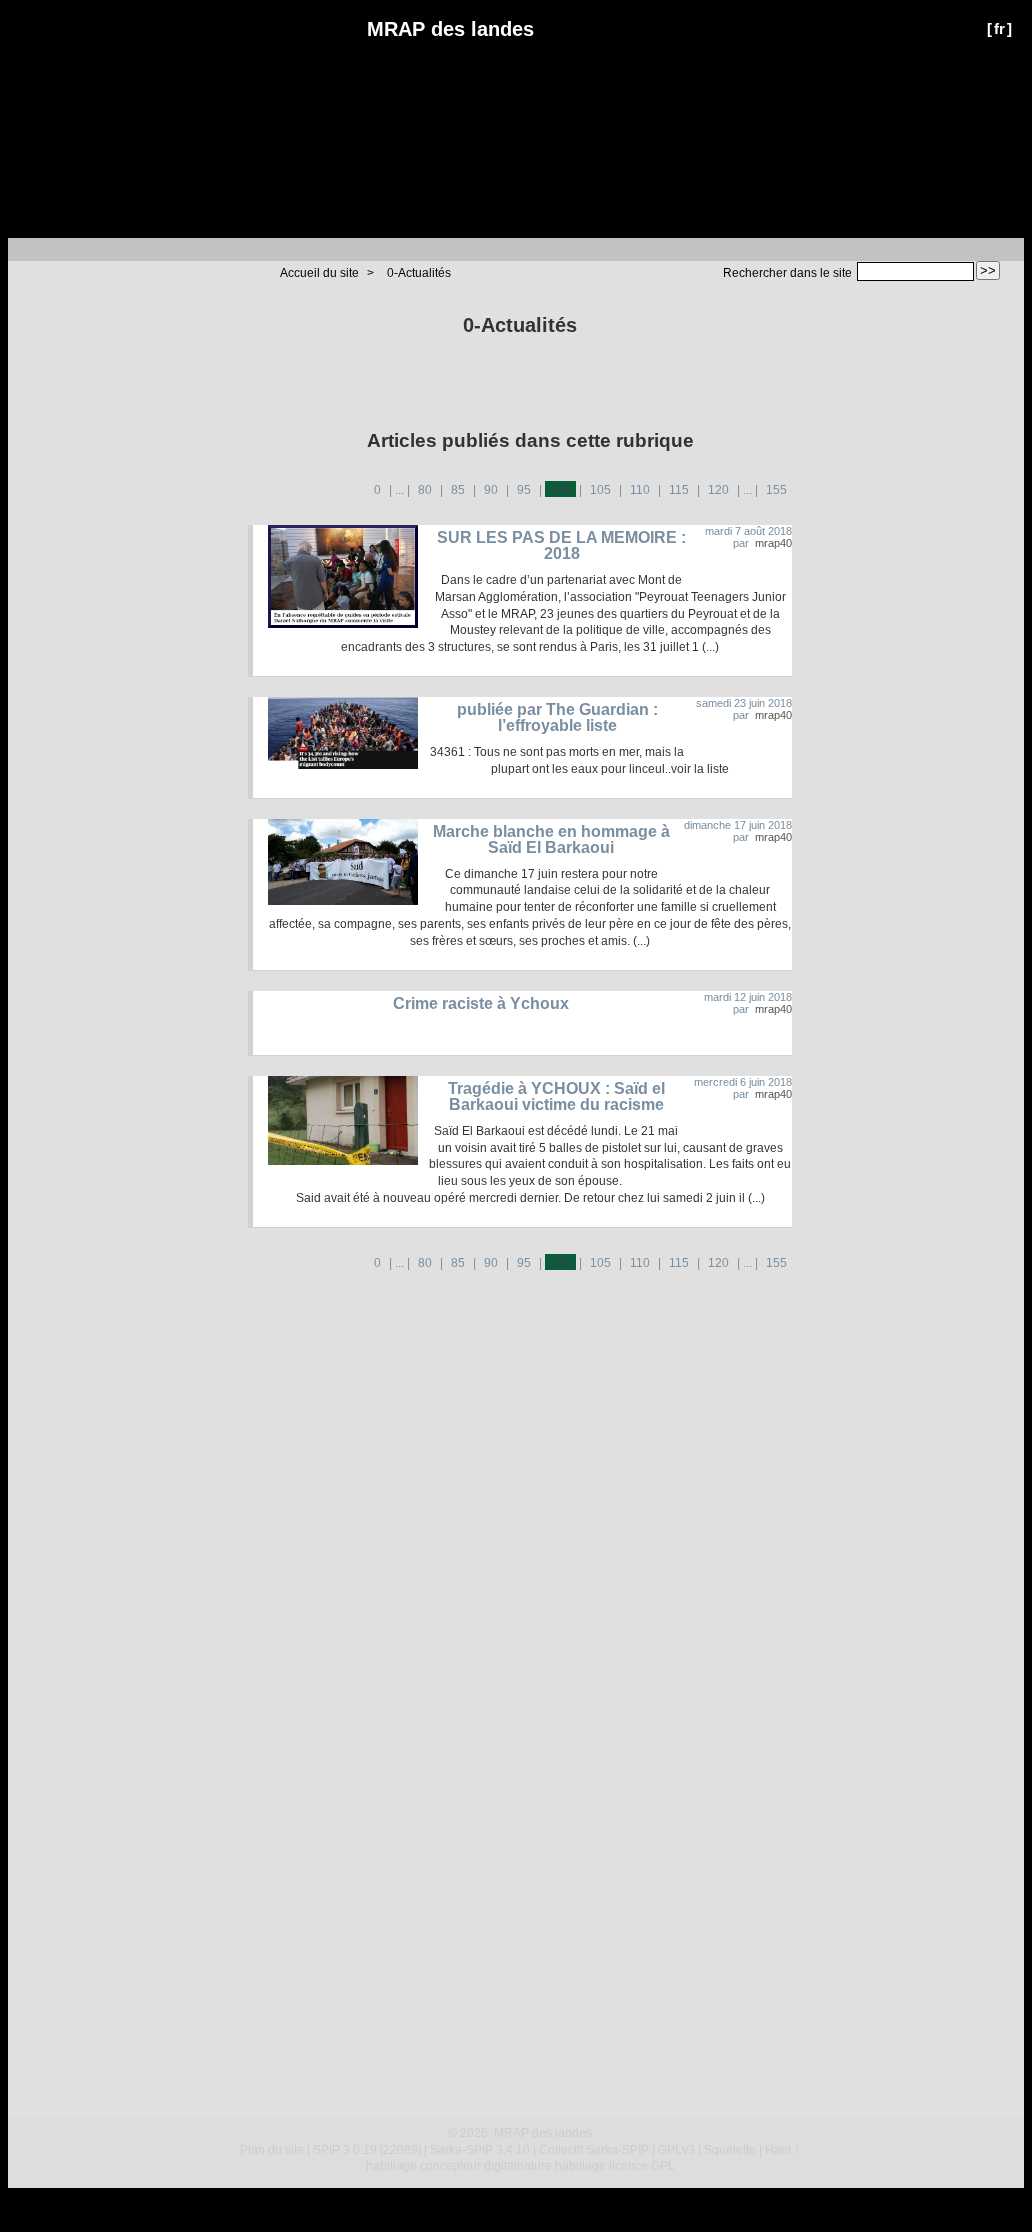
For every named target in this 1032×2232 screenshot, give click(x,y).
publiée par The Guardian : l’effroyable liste (557, 717)
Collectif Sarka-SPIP (594, 2150)
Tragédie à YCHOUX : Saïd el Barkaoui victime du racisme (556, 1096)
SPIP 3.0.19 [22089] (367, 2150)
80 (425, 490)
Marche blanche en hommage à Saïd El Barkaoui (551, 839)
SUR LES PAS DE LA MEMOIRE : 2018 (561, 545)
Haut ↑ (782, 2150)
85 (458, 490)
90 (491, 490)
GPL (663, 2166)
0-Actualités (419, 273)
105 (600, 490)
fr (999, 28)
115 (679, 490)
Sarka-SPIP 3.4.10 (480, 2150)
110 (640, 490)
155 (776, 490)
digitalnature (518, 2166)
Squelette (730, 2150)
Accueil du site (319, 273)
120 (718, 490)
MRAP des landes (450, 29)
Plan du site (272, 2150)
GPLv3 (676, 2150)
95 (524, 490)
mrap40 (773, 543)
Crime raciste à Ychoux (481, 1003)
